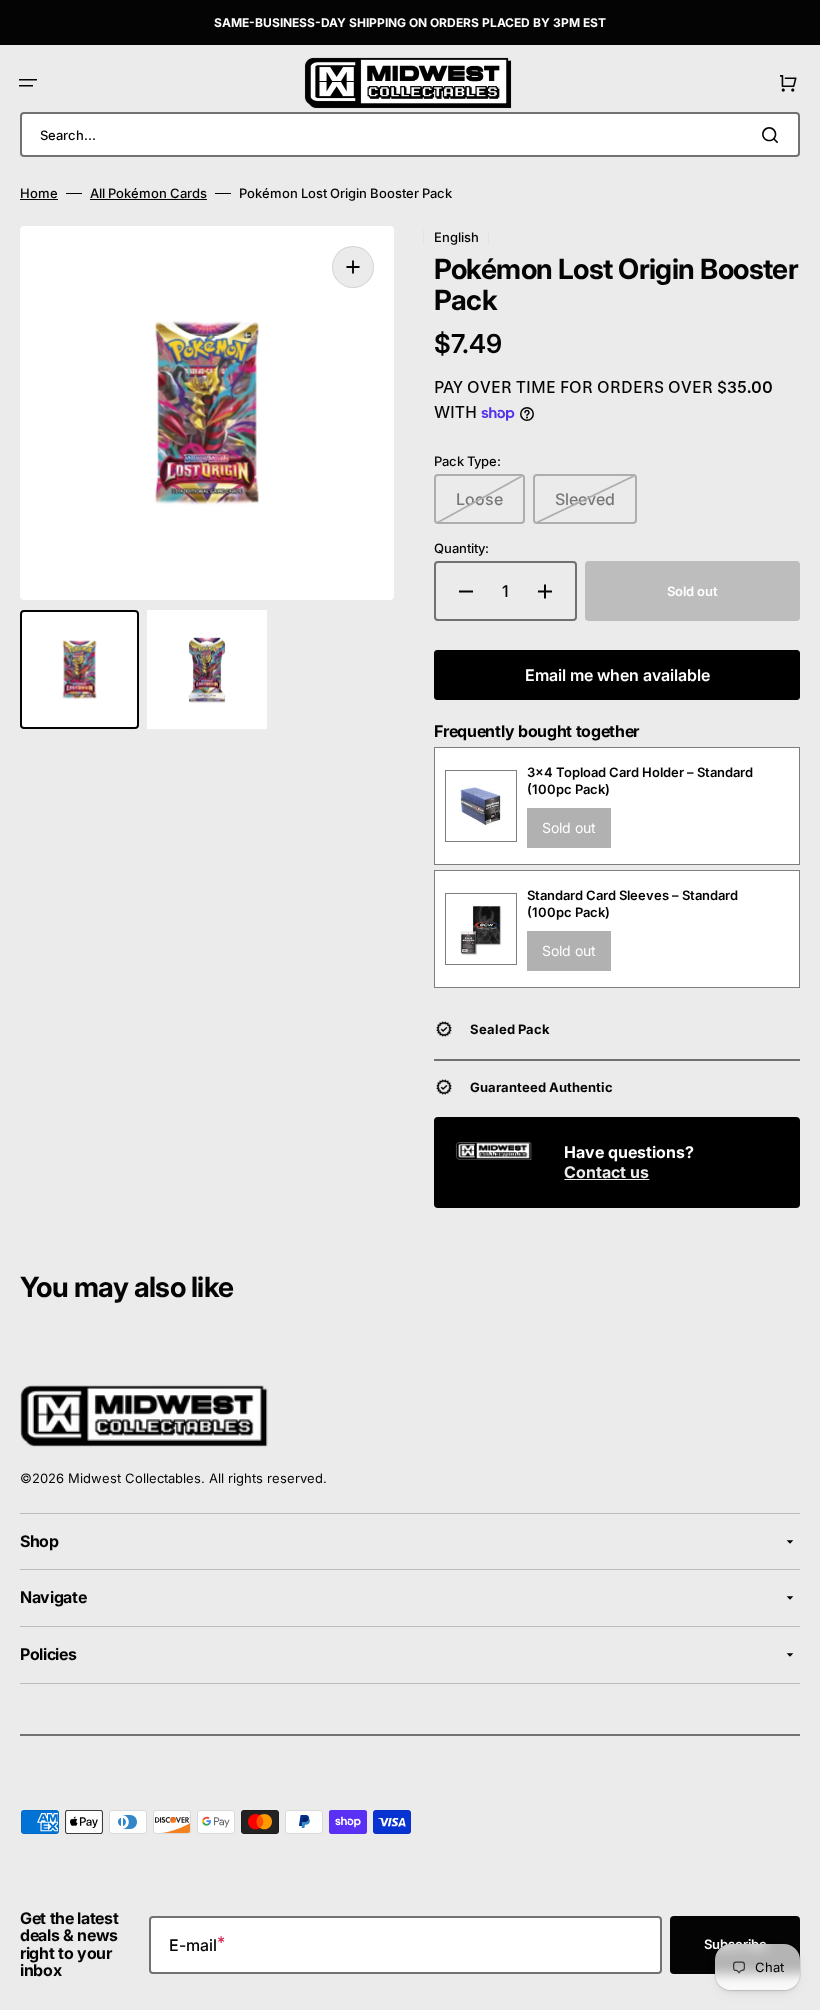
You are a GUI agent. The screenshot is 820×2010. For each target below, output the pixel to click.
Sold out (569, 827)
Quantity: (461, 548)
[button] (28, 83)
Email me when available (617, 675)
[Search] (774, 135)
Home (39, 193)
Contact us (606, 1172)
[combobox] (410, 134)
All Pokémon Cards (148, 193)
